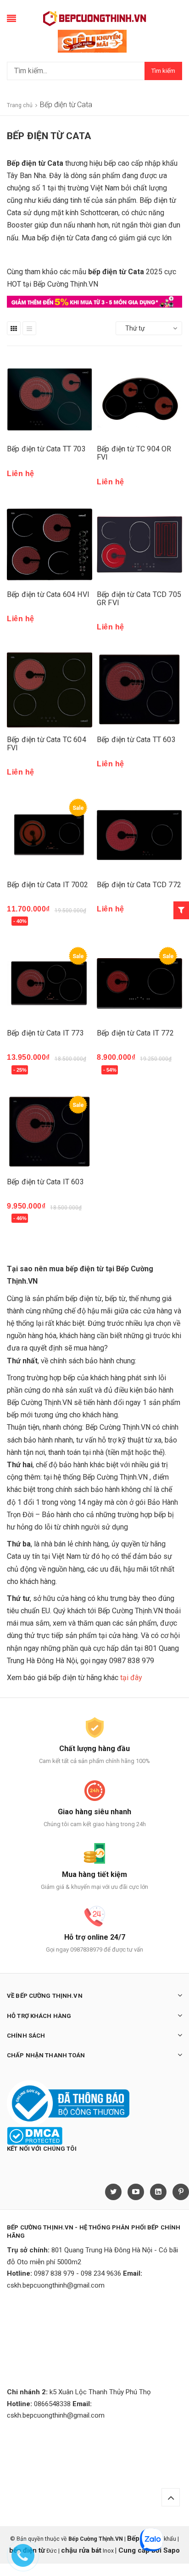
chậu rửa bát (81, 2550)
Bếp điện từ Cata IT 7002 (47, 885)
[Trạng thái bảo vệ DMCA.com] (35, 2135)
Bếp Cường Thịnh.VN (130, 1611)
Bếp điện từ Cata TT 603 (136, 740)
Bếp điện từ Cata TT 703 (46, 449)
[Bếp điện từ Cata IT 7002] (50, 835)
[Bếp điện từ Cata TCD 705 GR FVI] (139, 545)
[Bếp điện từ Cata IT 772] (139, 983)
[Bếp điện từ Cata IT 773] (50, 983)
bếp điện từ (84, 1299)
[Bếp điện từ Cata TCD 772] (139, 835)
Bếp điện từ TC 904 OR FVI (134, 453)
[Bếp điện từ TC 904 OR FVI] (139, 399)
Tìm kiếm (163, 71)
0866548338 (52, 2404)
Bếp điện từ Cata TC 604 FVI (47, 744)
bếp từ (115, 1299)
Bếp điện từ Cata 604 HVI (48, 594)
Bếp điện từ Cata (35, 163)
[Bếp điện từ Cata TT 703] (50, 399)
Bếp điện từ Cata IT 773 (45, 1033)
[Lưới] (14, 328)
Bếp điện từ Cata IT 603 (45, 1182)
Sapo (172, 2550)
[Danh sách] (29, 328)
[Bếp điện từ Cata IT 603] (50, 1132)
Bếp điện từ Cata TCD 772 (139, 885)
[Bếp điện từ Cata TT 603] (139, 690)
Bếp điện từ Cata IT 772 (135, 1033)
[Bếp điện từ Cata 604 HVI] (50, 545)
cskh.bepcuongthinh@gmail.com (56, 2285)
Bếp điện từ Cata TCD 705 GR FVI (139, 599)
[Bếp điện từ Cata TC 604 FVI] (50, 690)
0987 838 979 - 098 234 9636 (78, 2273)
